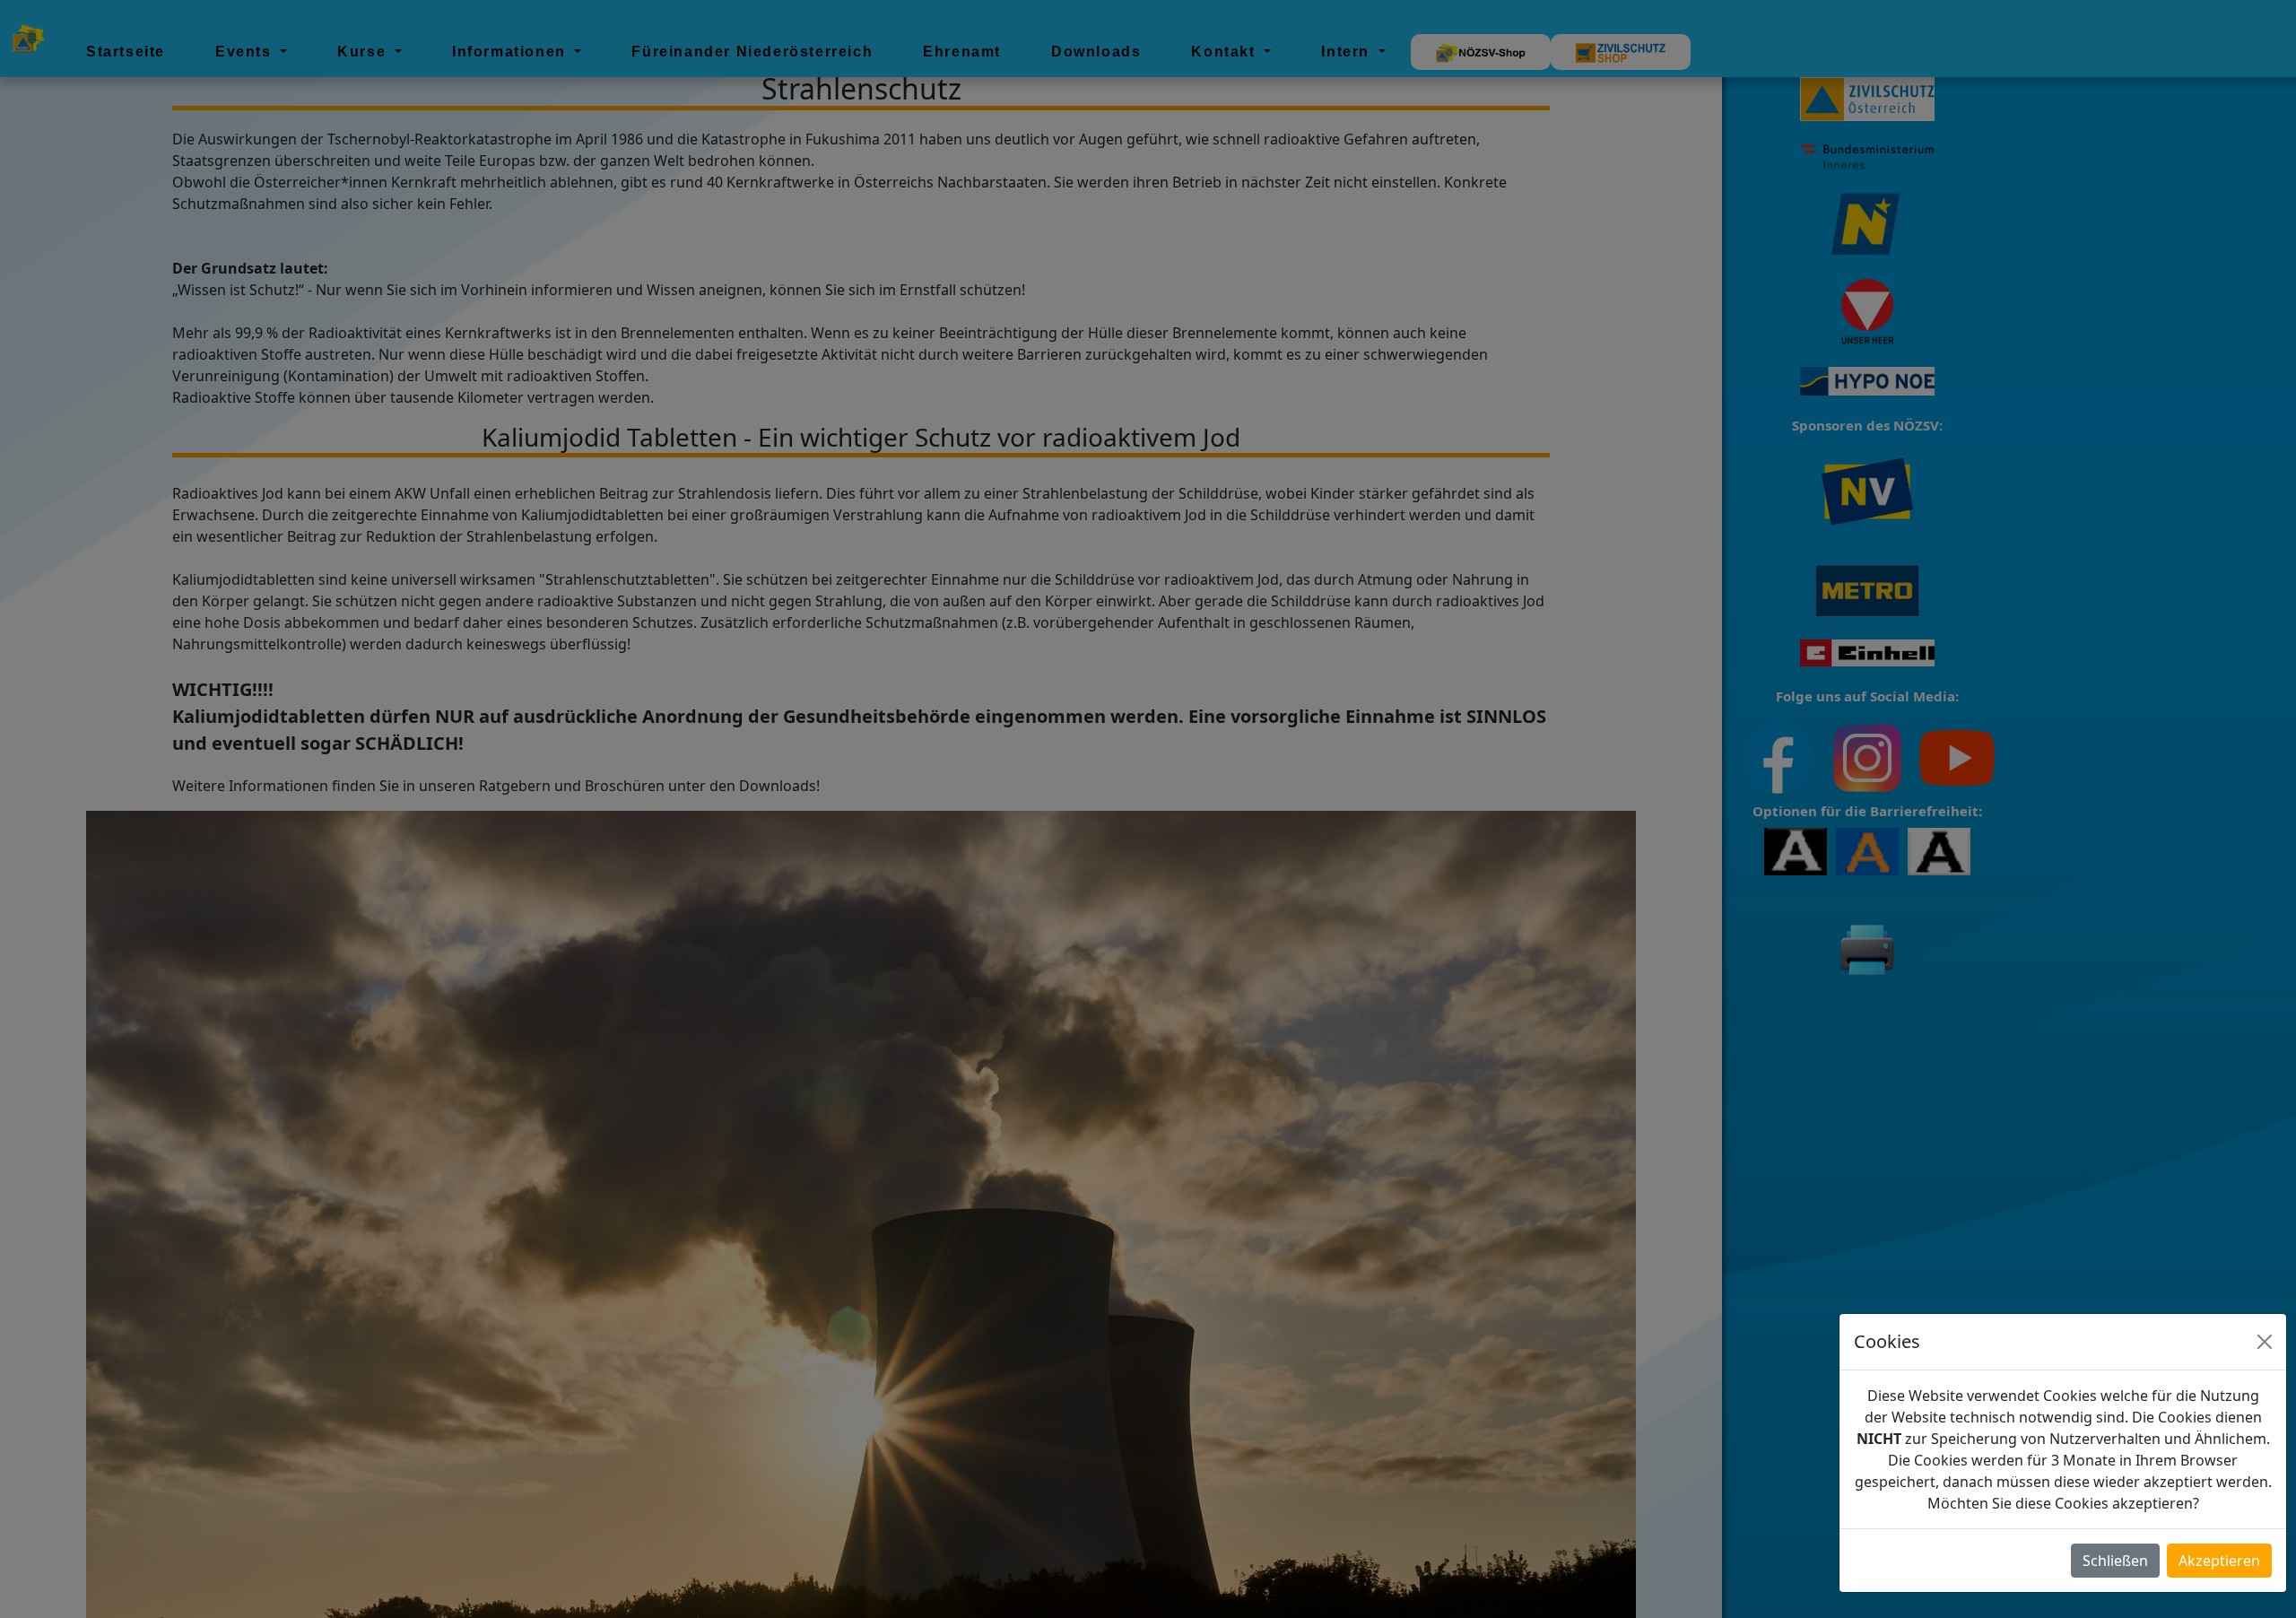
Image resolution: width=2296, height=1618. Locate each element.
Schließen (2115, 1561)
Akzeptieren (2219, 1561)
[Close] (2265, 1342)
